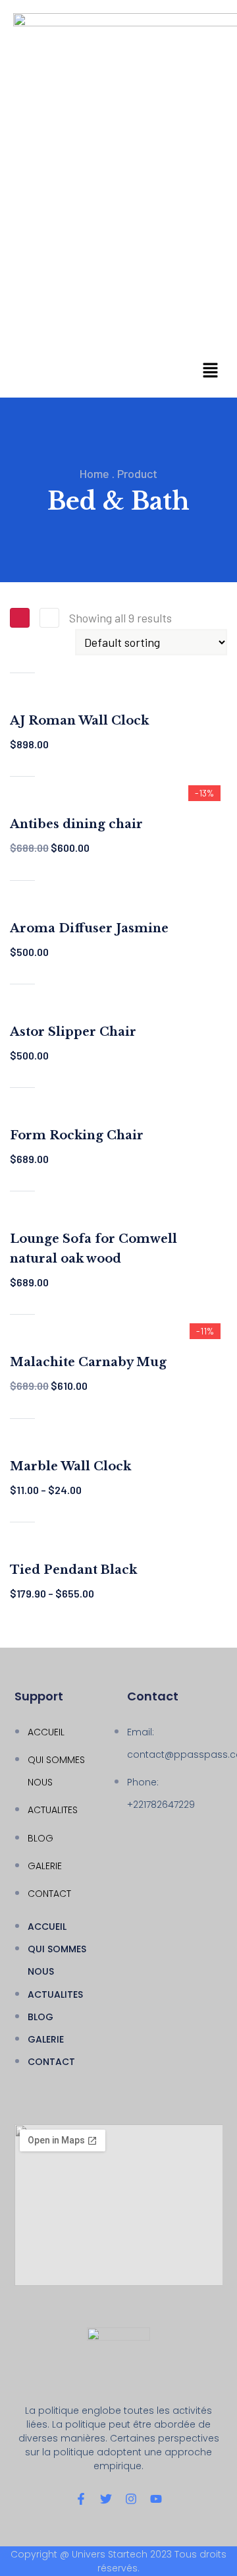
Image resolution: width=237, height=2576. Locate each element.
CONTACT (49, 1894)
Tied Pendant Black (73, 1570)
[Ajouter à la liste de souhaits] (22, 686)
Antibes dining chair (76, 824)
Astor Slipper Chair (73, 1032)
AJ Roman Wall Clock (79, 721)
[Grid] (20, 618)
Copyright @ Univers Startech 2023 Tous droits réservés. (118, 2561)
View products (22, 1509)
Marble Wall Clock (70, 1466)
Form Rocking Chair (77, 1135)
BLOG (40, 1838)
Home (94, 473)
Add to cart (22, 660)
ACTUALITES (53, 1810)
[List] (49, 618)
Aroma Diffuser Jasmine (89, 928)
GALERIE (45, 1866)
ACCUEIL (46, 1732)
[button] (211, 371)
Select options (22, 1406)
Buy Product (22, 764)
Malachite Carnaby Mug (88, 1362)
